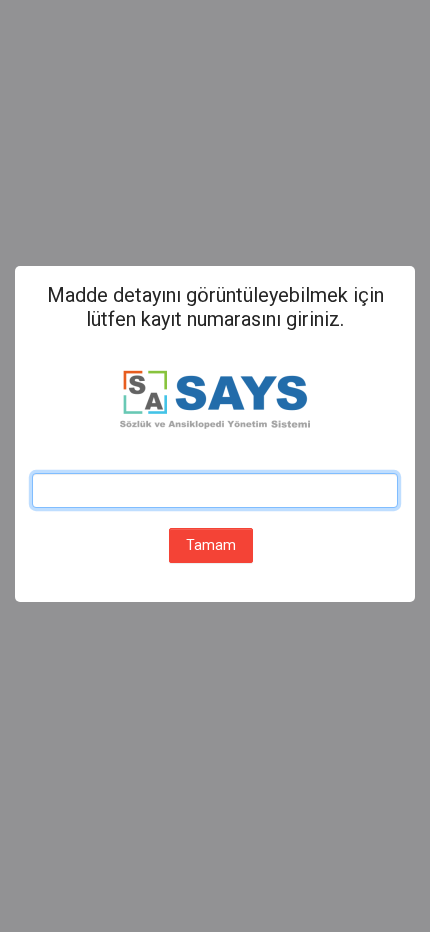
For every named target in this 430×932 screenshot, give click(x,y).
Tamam (211, 545)
